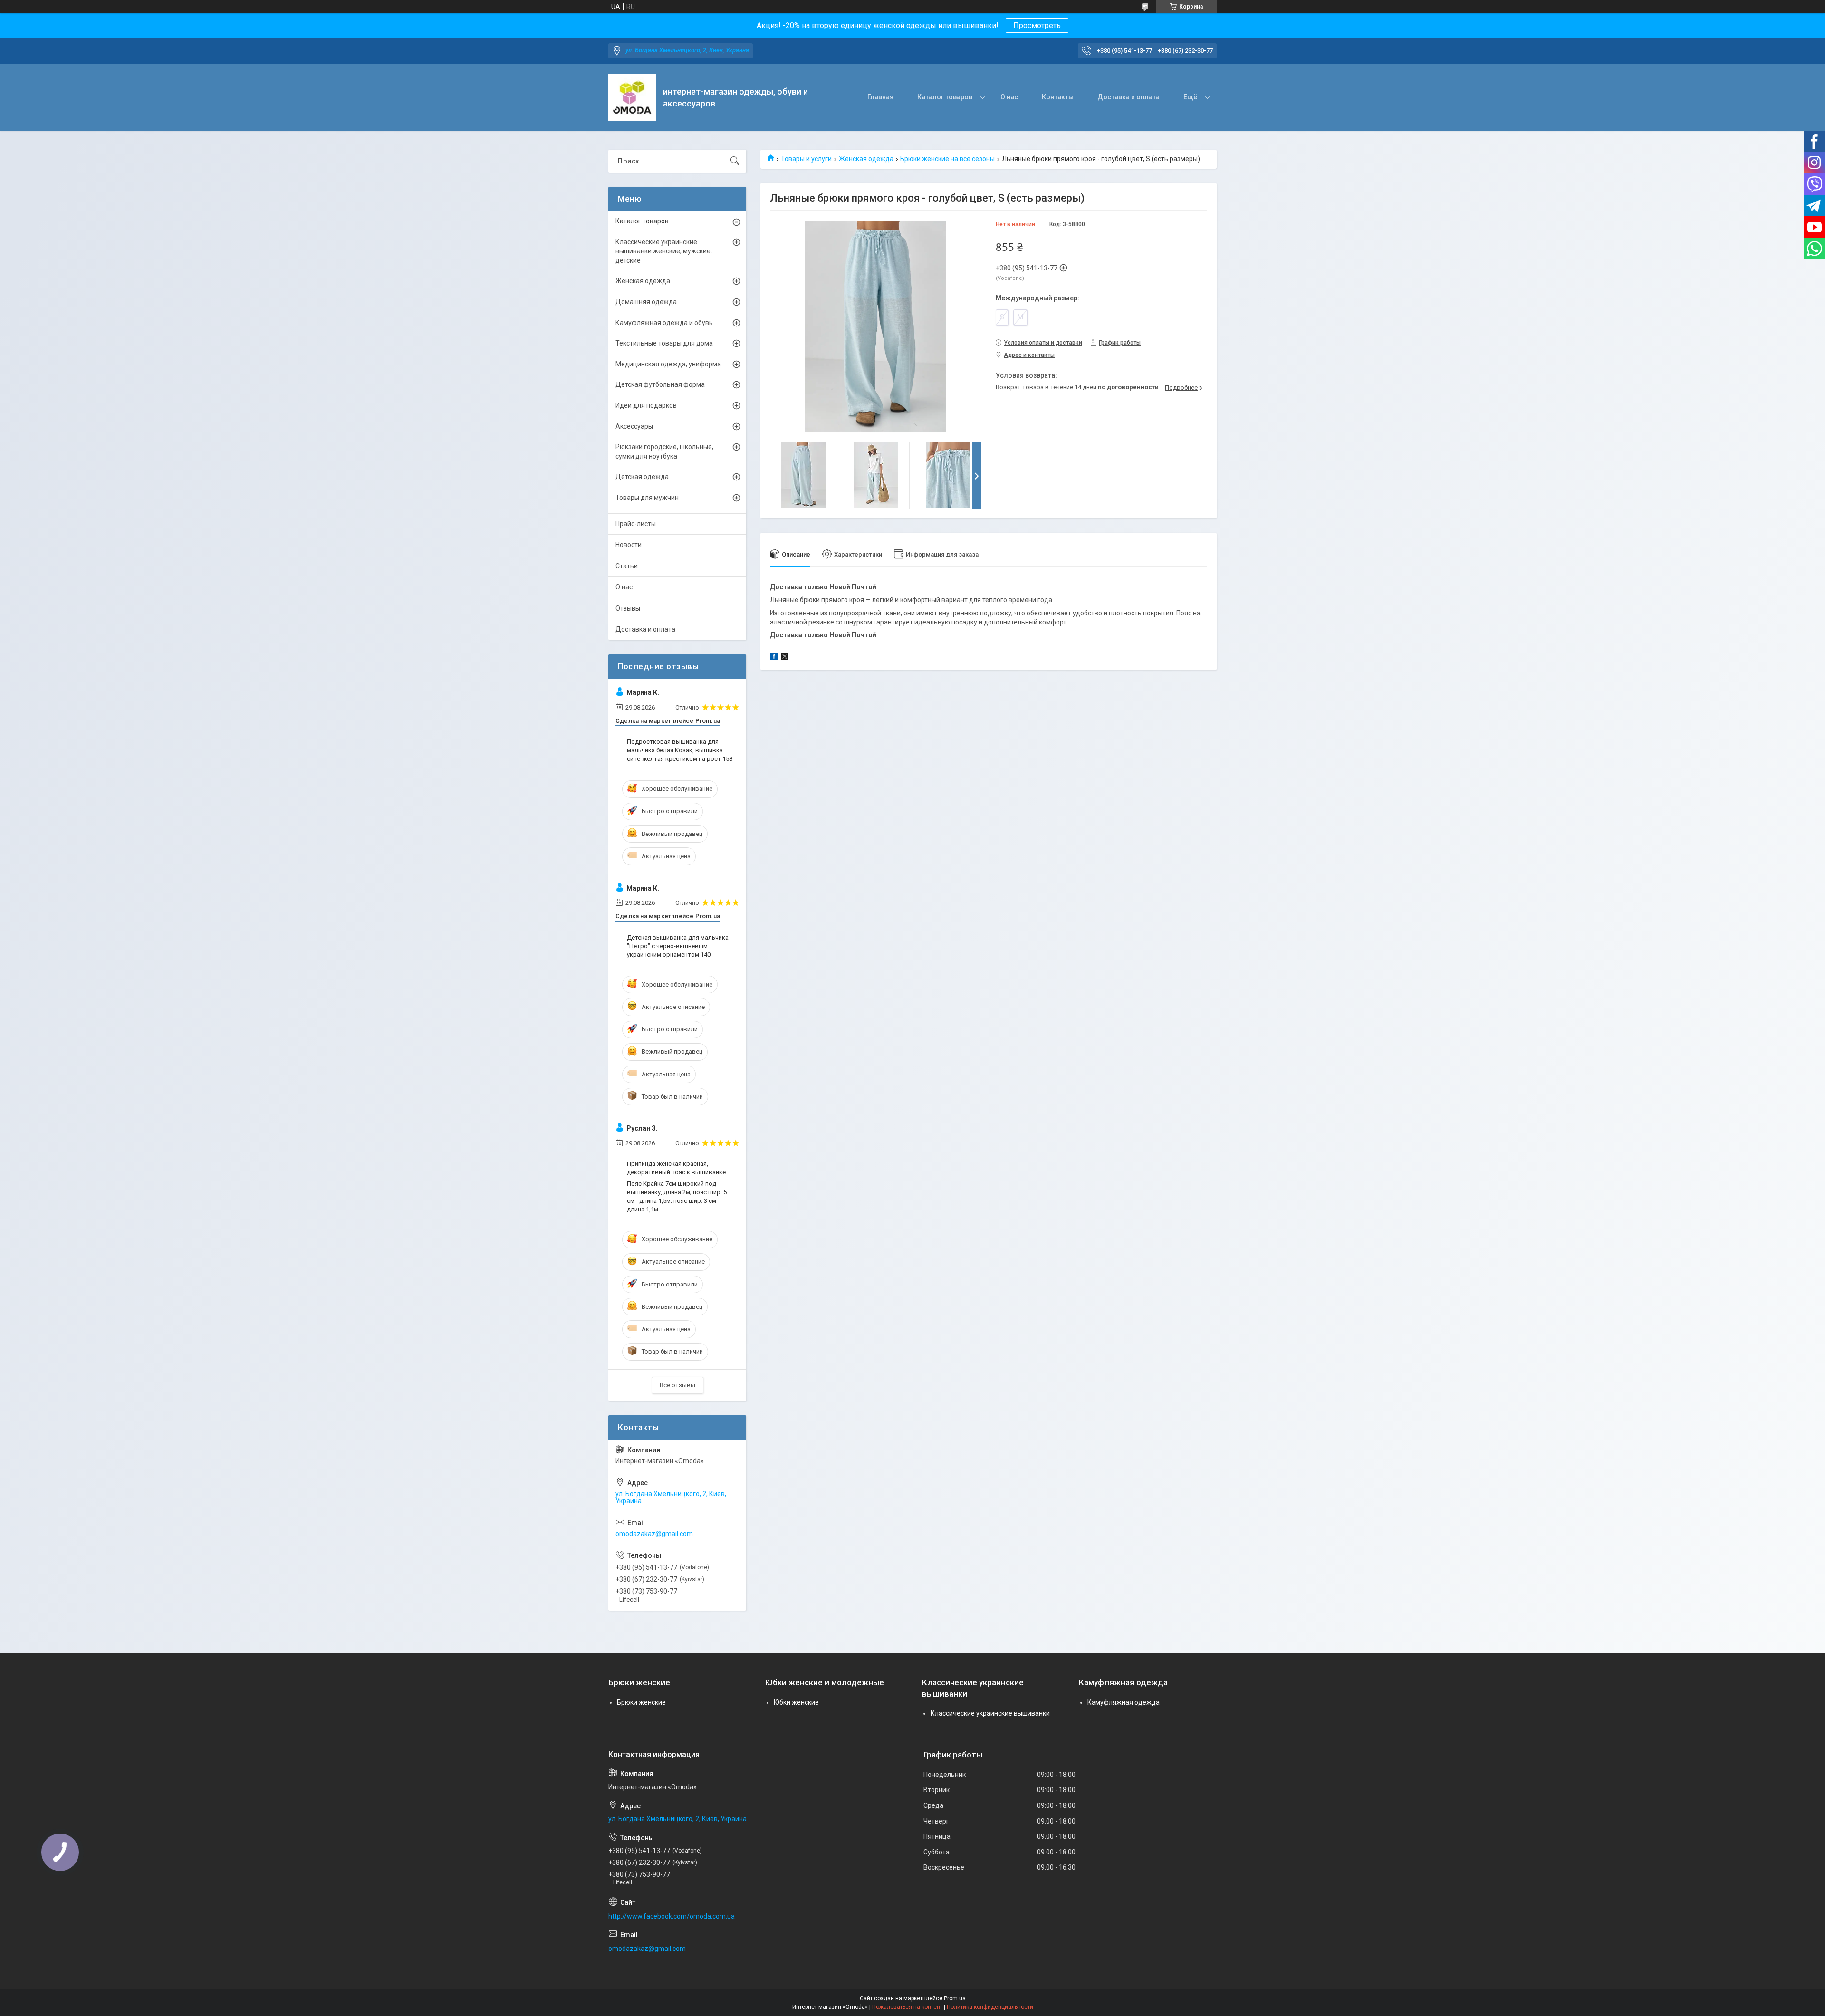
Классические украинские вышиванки (990, 1713)
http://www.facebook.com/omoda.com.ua (672, 1916)
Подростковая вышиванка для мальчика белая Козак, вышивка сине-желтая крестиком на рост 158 (680, 750)
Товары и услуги (806, 159)
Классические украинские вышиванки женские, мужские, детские (664, 251)
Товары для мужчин (647, 498)
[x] (785, 658)
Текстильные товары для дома (664, 343)
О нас (1009, 97)
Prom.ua (955, 1998)
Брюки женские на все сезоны (947, 159)
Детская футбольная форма (660, 384)
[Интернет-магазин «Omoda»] (632, 97)
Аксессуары (634, 426)
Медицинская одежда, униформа (668, 364)
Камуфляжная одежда (1124, 1702)
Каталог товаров (945, 97)
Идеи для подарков (646, 405)
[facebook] (774, 658)
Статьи (627, 566)
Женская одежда (866, 159)
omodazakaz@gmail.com (654, 1534)
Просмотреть (1037, 25)
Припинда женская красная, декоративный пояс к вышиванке (676, 1168)
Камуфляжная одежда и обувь (664, 323)
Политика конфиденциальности (990, 2007)
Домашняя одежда (646, 302)
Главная (880, 97)
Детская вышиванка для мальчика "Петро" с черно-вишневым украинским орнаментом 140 (678, 946)
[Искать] (735, 161)
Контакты (1058, 97)
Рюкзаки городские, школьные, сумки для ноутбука (664, 451)
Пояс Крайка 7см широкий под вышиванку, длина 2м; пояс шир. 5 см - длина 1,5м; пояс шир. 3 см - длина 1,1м (677, 1197)
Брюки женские (641, 1702)
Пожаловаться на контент (907, 2007)
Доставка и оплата (1129, 97)
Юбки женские (796, 1702)
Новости (629, 545)
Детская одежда (642, 477)
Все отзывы (677, 1385)
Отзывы (628, 608)
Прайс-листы (636, 524)
